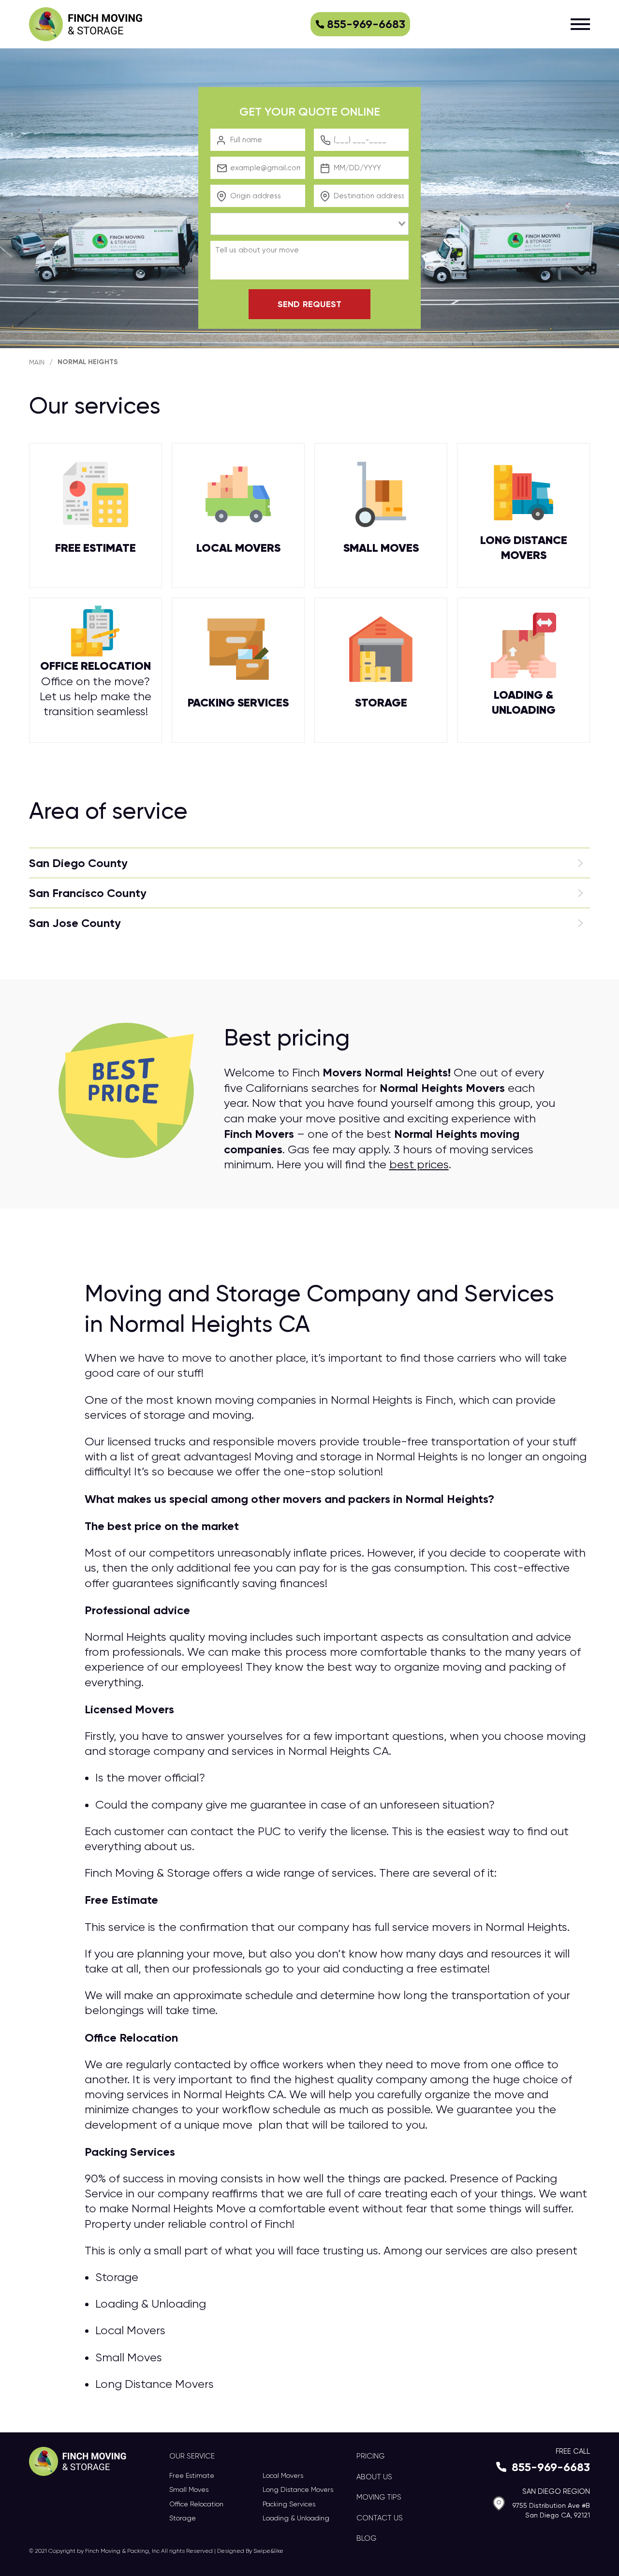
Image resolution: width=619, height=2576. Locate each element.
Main (37, 362)
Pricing (370, 2456)
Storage (183, 2518)
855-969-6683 (366, 24)
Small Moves (189, 2489)
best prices (419, 1164)
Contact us (380, 2518)
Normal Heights (88, 362)
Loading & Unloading (296, 2518)
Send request (309, 304)
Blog (366, 2538)
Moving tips (379, 2497)
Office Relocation (196, 2504)
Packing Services (289, 2504)
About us (374, 2477)
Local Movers (283, 2475)
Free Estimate (192, 2475)
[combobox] (309, 224)
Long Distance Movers (298, 2489)
